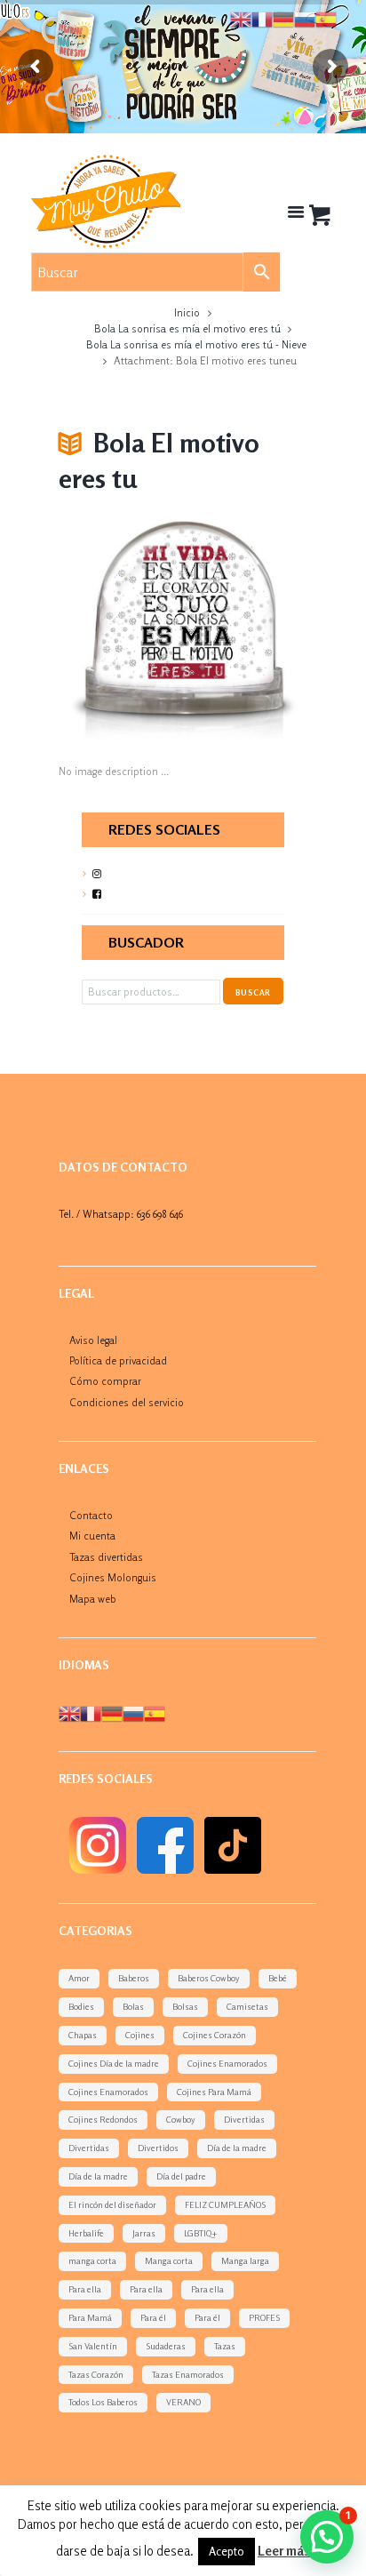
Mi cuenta (92, 1536)
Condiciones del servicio (127, 1402)
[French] (91, 1712)
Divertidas (244, 2119)
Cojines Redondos (103, 2119)
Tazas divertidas (106, 1557)
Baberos (134, 1978)
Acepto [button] (227, 2551)
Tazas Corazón (96, 2374)
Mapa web (93, 1599)
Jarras (144, 2233)
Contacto (91, 1515)
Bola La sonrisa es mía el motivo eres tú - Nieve (196, 344)
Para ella (85, 2289)
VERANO (183, 2402)
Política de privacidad (118, 1360)
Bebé (278, 1978)
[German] (112, 1712)
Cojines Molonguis (113, 1577)
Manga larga (245, 2260)
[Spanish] (155, 1712)
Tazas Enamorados (188, 2374)
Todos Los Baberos (103, 2402)
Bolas (133, 2006)
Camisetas (247, 2006)
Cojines (140, 2035)
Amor (79, 1978)
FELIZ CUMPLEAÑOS (225, 2204)
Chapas (83, 2035)
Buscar (253, 992)
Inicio (187, 312)
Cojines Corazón (215, 2035)
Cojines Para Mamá (214, 2092)
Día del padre (181, 2176)
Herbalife (86, 2233)
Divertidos (158, 2148)
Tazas (225, 2346)
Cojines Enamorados (227, 2063)
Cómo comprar (105, 1381)
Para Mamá (90, 2317)
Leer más (284, 2551)
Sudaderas (166, 2346)
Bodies (81, 2006)
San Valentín (93, 2346)
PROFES (264, 2317)
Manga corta (169, 2260)
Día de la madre (237, 2148)
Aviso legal (93, 1340)
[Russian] (133, 1712)
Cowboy (181, 2119)
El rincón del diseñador (112, 2204)
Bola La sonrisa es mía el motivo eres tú (187, 328)
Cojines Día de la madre (114, 2063)
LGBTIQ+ (201, 2233)
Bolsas (185, 2006)
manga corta (92, 2260)
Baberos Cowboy (209, 1978)
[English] (69, 1712)
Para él (153, 2317)
